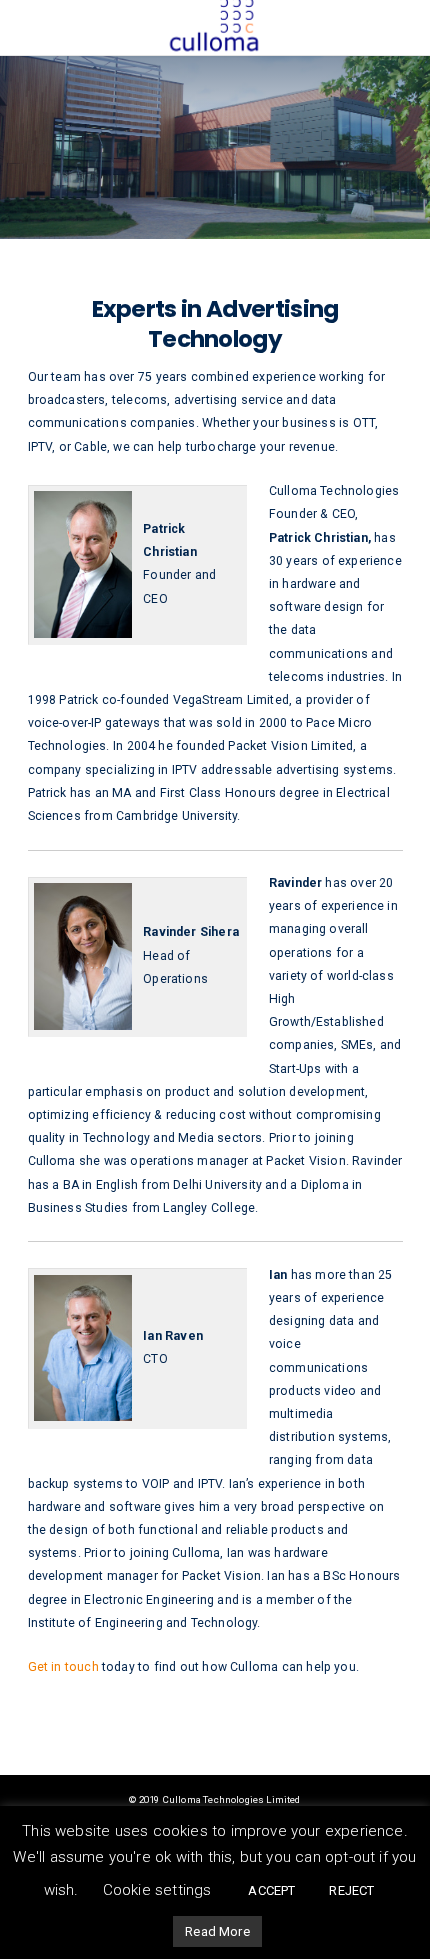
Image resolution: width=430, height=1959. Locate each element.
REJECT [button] (351, 1890)
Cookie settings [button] (157, 1890)
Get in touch (65, 1667)
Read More (217, 1931)
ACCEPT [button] (271, 1890)
